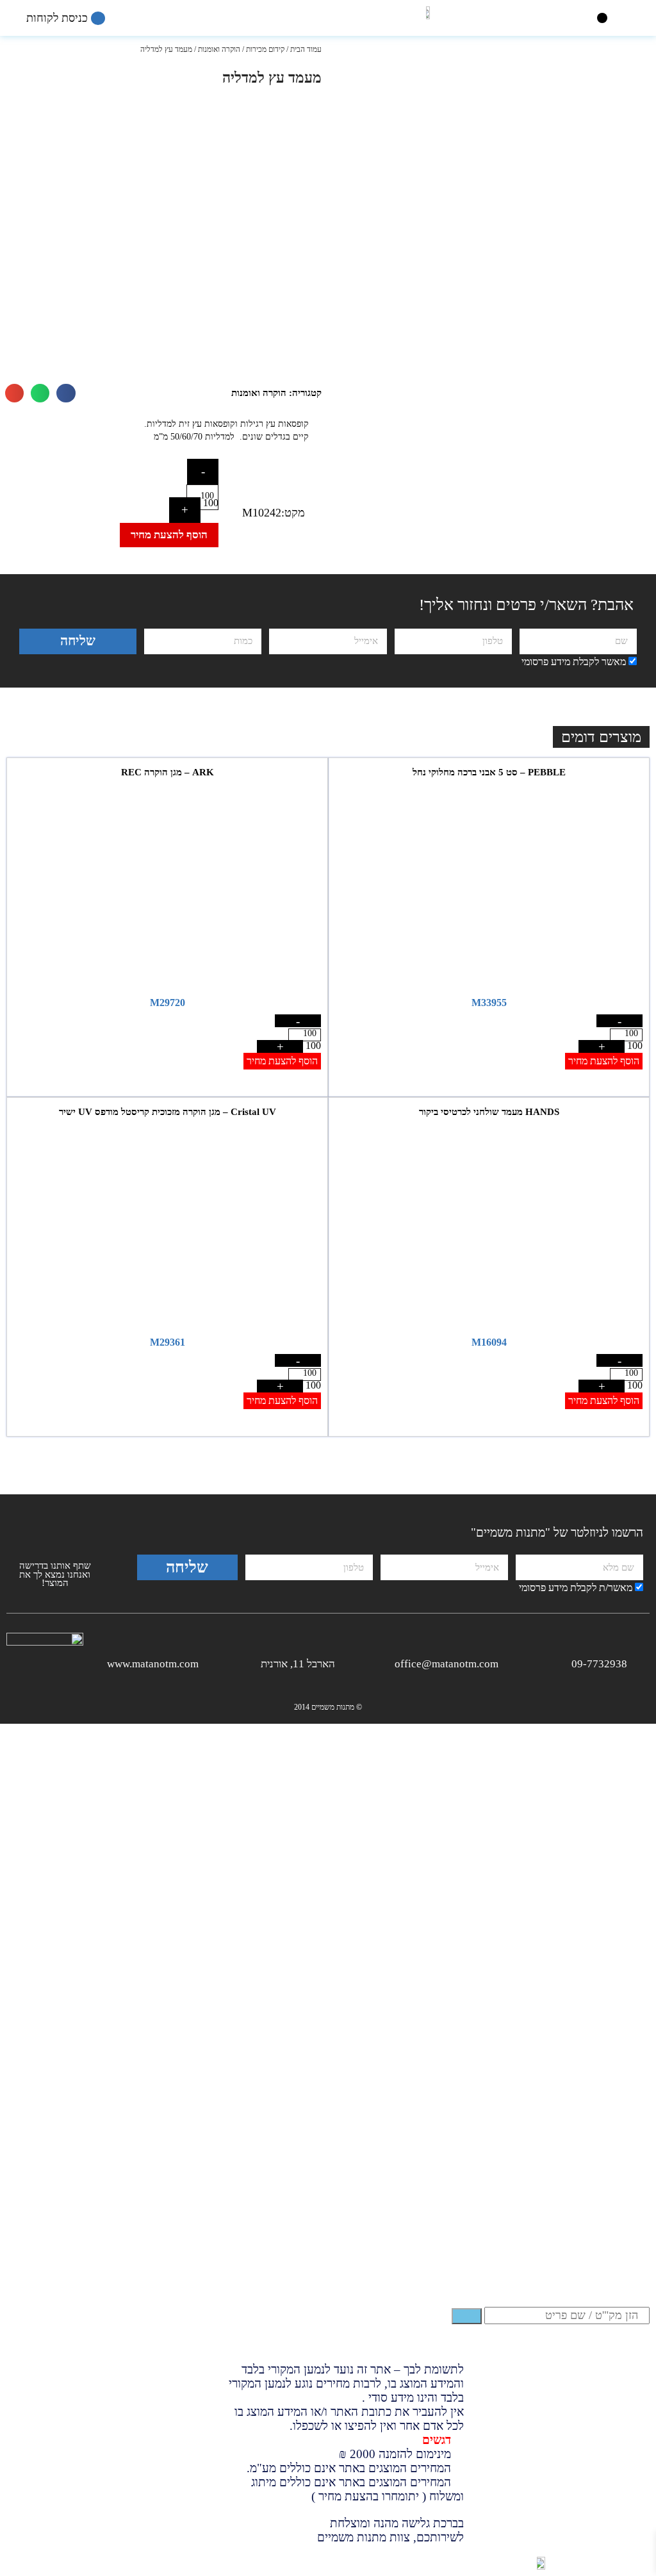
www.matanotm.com (153, 1664)
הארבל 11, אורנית (298, 1664)
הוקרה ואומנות (219, 49)
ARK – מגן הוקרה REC (168, 772)
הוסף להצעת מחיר (169, 535)
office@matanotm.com (447, 1664)
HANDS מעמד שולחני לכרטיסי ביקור (489, 1112)
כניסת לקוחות (59, 18)
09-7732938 (599, 1664)
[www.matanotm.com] (209, 1662)
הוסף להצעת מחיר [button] (604, 1061)
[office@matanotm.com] (508, 1662)
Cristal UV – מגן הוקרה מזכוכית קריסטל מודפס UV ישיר (168, 1112)
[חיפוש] (467, 2316)
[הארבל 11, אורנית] (345, 1662)
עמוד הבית (306, 49)
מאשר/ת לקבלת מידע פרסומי (576, 1588)
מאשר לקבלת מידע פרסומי (574, 662)
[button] (603, 18)
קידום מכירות (265, 49)
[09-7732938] (637, 1662)
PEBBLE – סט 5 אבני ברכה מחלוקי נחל (489, 772)
